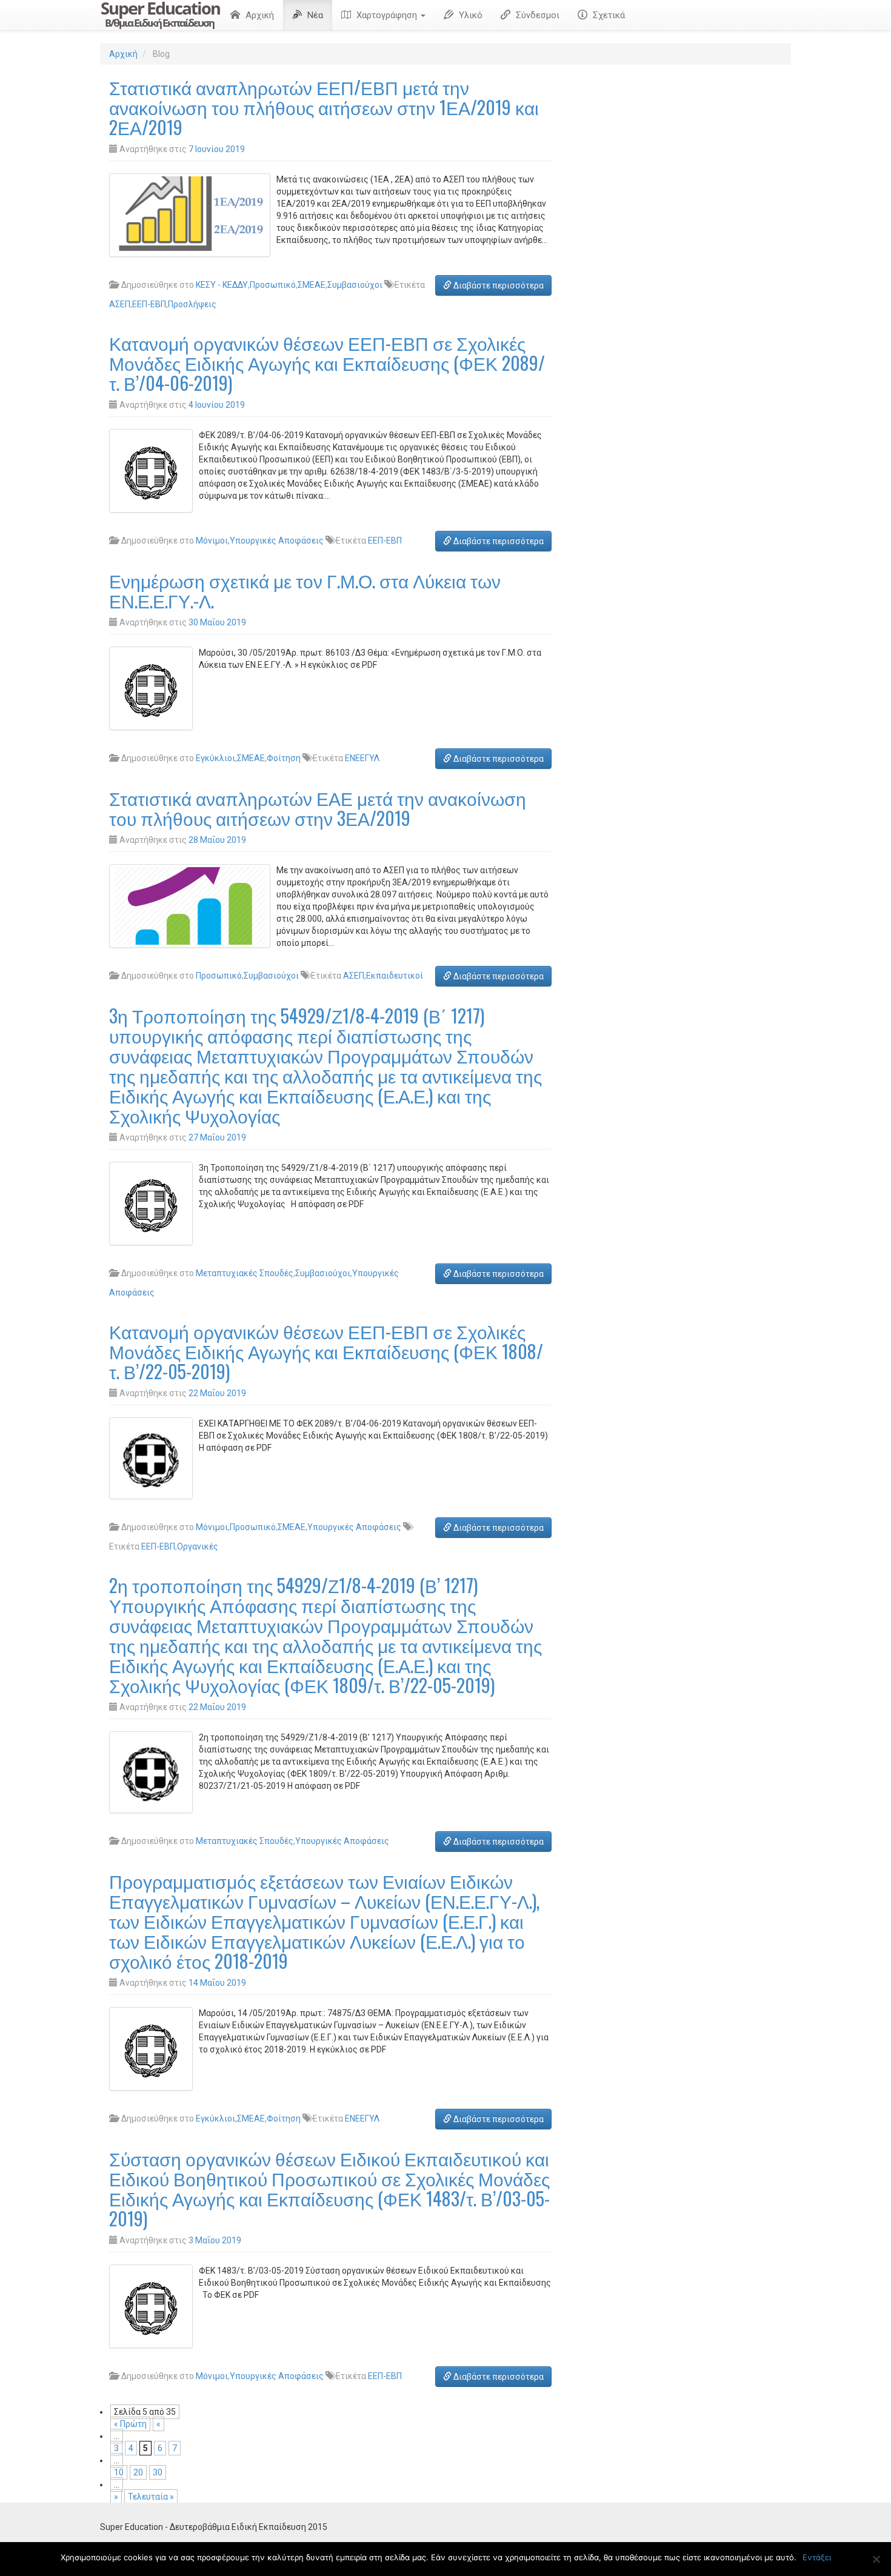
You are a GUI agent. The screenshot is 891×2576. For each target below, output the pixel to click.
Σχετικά (608, 15)
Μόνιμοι (212, 541)
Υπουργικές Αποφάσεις (277, 541)
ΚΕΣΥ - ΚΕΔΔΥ (222, 285)
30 (158, 2472)
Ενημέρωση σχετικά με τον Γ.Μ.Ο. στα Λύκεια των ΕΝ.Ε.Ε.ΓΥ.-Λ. (305, 590)
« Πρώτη (130, 2424)
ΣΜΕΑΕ (312, 285)
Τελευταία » (151, 2497)
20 (138, 2472)
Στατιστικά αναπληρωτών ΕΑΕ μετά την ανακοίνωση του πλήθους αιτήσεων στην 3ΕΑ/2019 (318, 808)
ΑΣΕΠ (120, 304)
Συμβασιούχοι (355, 285)
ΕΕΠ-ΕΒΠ (149, 304)
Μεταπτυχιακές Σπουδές (245, 1273)
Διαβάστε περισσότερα (498, 285)
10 (119, 2472)
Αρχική (259, 15)
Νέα (314, 15)
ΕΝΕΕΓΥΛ (362, 758)
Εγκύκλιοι (215, 758)
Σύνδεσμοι (536, 15)
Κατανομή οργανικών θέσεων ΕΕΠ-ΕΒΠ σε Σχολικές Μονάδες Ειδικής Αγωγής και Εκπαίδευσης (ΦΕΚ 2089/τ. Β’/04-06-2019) (327, 363)
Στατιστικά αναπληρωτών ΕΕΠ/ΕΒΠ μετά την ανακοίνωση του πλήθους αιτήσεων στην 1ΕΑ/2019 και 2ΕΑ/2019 (324, 107)
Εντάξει (817, 2557)
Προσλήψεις (192, 304)
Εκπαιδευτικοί (395, 976)
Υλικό (469, 15)
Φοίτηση (284, 758)
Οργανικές (198, 1546)
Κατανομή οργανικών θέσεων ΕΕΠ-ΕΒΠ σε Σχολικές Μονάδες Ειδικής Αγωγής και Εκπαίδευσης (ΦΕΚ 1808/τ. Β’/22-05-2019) (326, 1351)
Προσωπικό (273, 285)
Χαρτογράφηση (387, 15)
